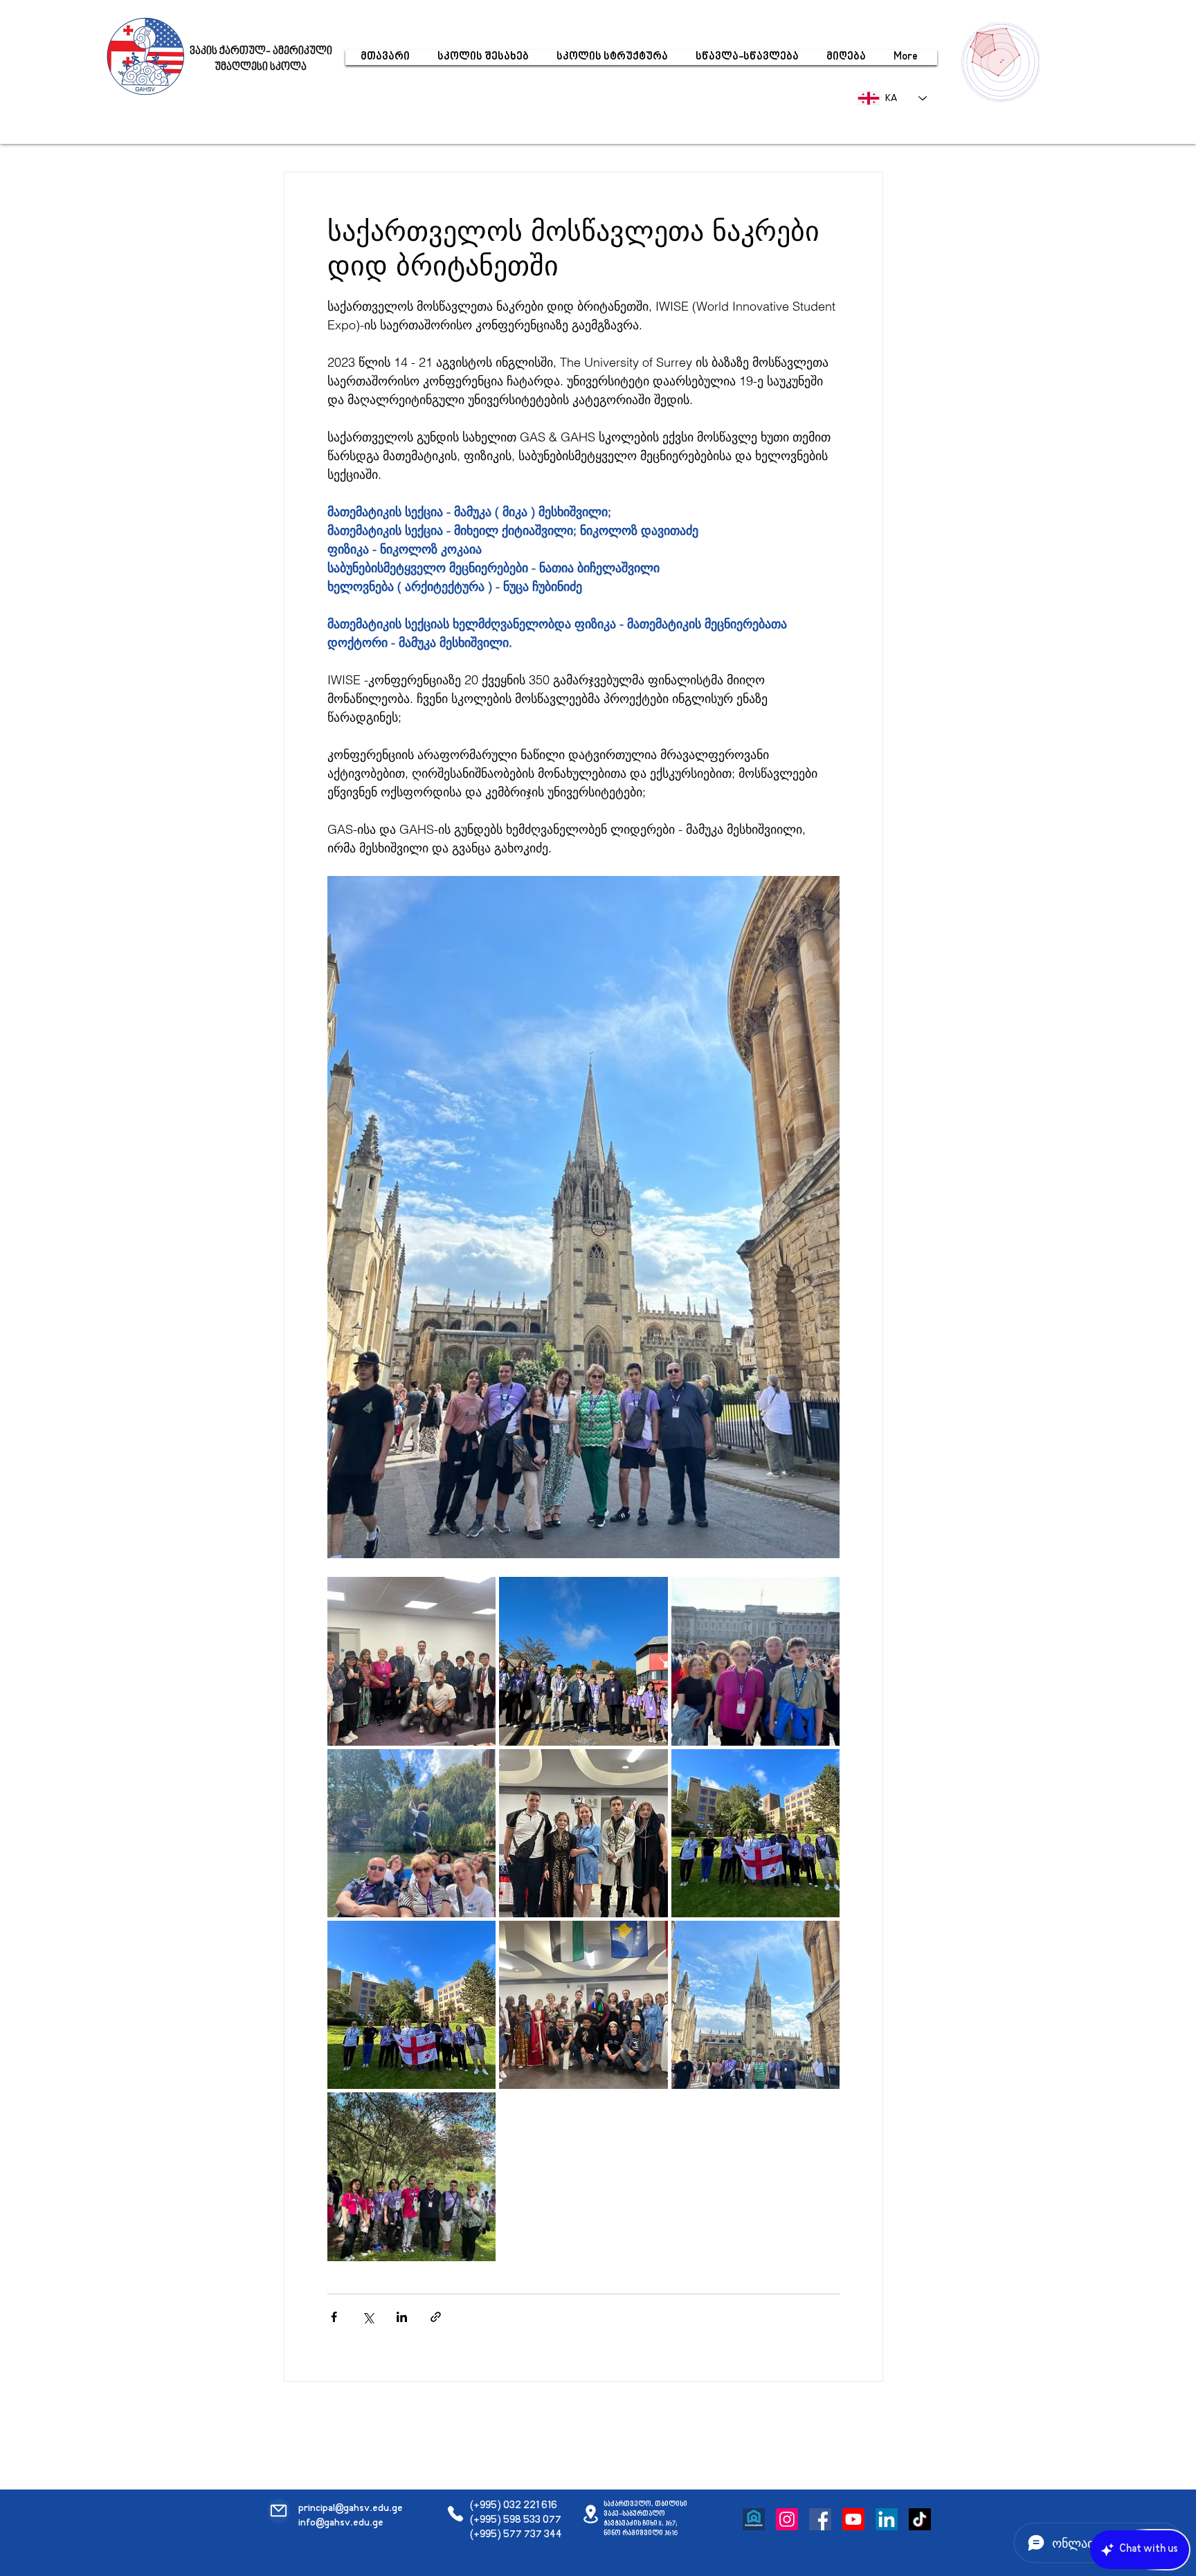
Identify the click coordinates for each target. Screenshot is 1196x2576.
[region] (1004, 61)
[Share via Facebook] (334, 2317)
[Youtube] (853, 2519)
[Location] (591, 2514)
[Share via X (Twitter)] (368, 2317)
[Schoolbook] (754, 2519)
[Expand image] (411, 1661)
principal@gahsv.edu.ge (351, 2509)
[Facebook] (820, 2519)
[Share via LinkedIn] (402, 2317)
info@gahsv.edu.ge (341, 2523)
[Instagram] (787, 2519)
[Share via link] (436, 2317)
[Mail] (279, 2511)
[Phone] (455, 2514)
